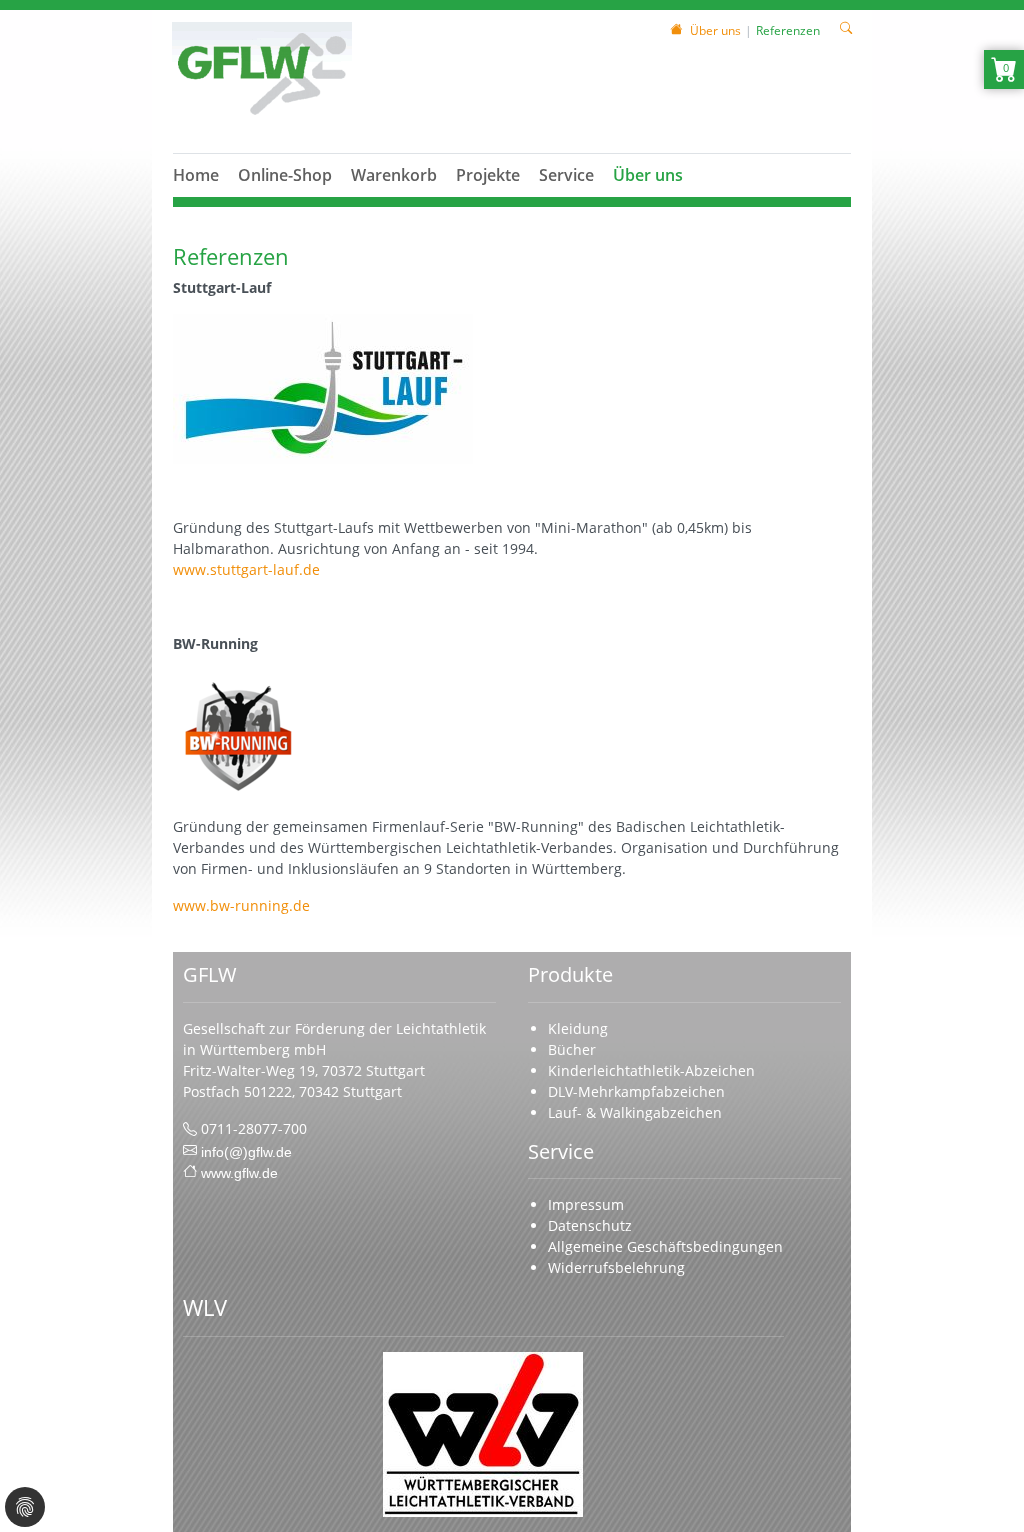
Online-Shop (285, 175)
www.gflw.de (239, 1171)
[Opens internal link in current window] (238, 733)
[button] (285, 199)
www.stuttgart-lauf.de (246, 569)
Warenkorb (394, 175)
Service (566, 175)
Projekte (488, 175)
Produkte (570, 974)
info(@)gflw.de (246, 1150)
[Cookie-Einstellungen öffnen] (25, 1507)
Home (196, 175)
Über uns (648, 175)
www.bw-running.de (241, 905)
